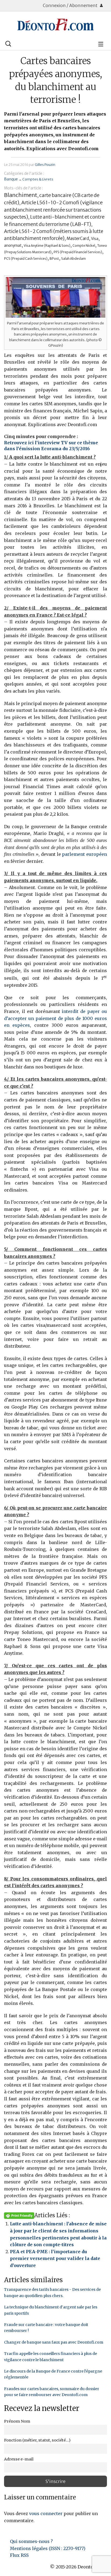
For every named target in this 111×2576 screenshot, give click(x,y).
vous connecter (46, 2514)
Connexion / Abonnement (71, 5)
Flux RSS (19, 2555)
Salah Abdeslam (73, 259)
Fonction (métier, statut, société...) (37, 2440)
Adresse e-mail (19, 2459)
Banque (11, 179)
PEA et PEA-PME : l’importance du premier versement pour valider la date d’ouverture (55, 2258)
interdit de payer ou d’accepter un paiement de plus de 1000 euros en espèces (55, 1018)
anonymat (13, 246)
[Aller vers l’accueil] (55, 25)
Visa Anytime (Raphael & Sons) (47, 246)
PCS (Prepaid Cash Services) (26, 259)
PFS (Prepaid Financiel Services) (78, 252)
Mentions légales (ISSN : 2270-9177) (48, 2548)
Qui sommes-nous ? (31, 2541)
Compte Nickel (84, 246)
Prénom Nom (17, 2421)
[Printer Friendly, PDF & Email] (19, 2215)
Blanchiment (21, 195)
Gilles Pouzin (45, 165)
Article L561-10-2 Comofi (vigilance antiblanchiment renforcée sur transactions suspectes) (53, 210)
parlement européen (84, 854)
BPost (54, 259)
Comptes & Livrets (38, 179)
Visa (95, 239)
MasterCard (78, 238)
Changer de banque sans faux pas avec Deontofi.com (54, 2342)
